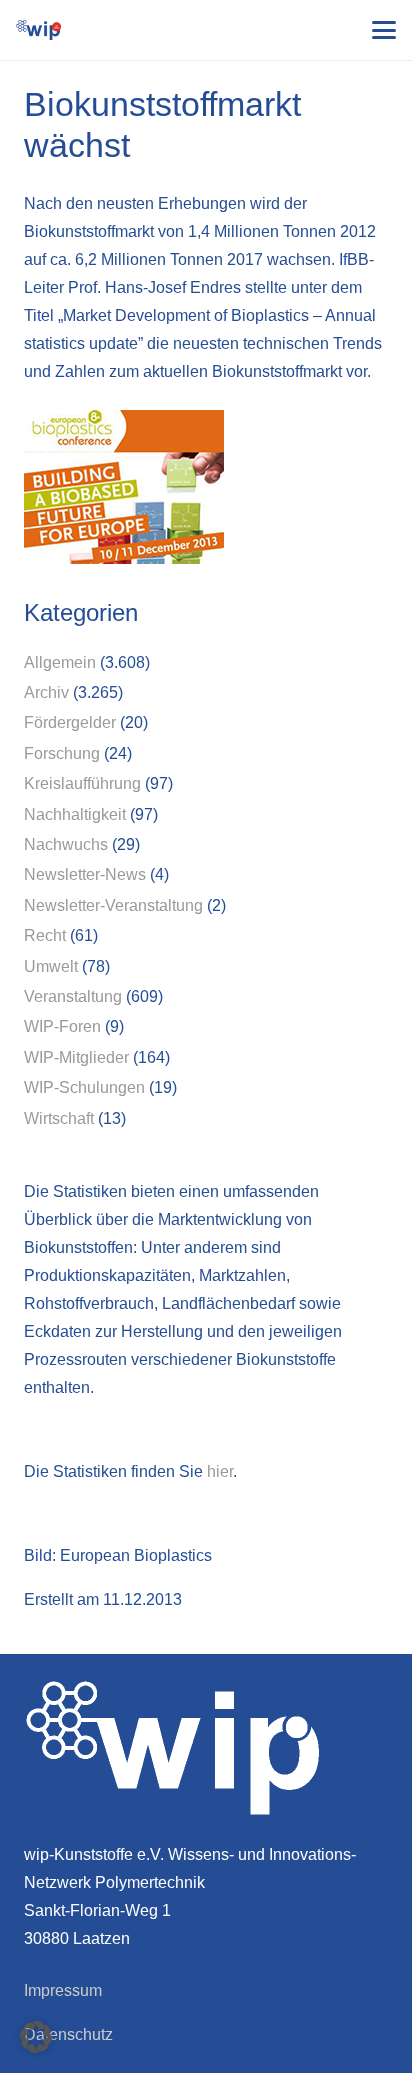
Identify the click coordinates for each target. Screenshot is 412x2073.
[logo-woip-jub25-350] (38, 30)
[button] (384, 30)
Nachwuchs (66, 844)
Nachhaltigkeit (75, 814)
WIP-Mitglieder (76, 1057)
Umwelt (51, 966)
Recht (45, 935)
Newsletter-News (85, 874)
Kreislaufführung (82, 783)
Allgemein (60, 662)
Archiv (46, 692)
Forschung (62, 753)
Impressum (63, 1990)
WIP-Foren (62, 1026)
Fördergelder (70, 722)
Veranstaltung (73, 996)
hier (220, 1471)
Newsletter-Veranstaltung (113, 905)
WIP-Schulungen (84, 1087)
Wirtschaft (59, 1118)
